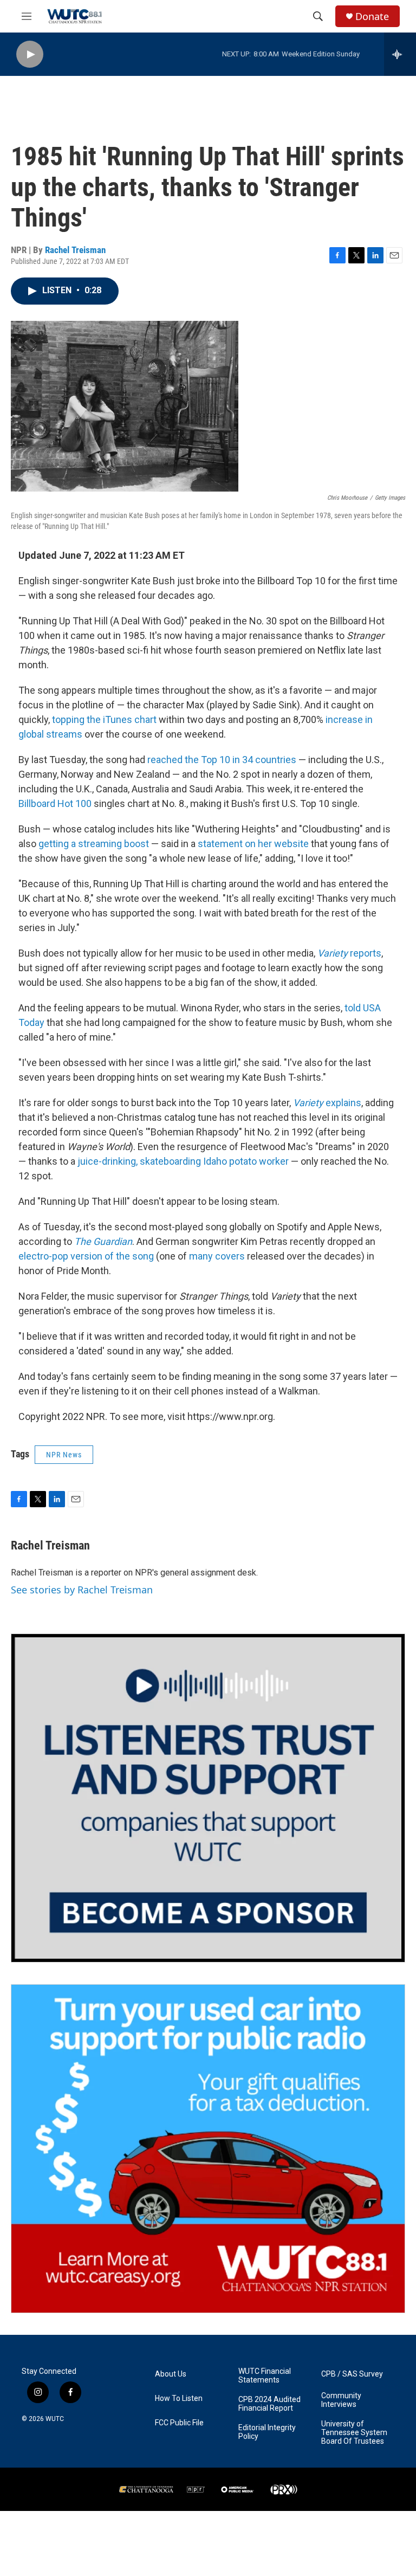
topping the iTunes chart (104, 719)
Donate (372, 17)
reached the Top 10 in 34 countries (222, 760)
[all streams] (400, 54)
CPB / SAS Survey (352, 2374)
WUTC (55, 2419)
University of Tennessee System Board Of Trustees (354, 2433)
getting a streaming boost (94, 844)
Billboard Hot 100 (55, 803)
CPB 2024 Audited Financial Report (269, 2404)
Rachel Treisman (75, 250)
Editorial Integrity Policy (267, 2432)
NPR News (64, 1455)
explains (327, 1103)
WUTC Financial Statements (265, 2376)
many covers (217, 1256)
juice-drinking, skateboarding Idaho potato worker (183, 1161)
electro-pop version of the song (86, 1256)
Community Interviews (341, 2400)
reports (349, 953)
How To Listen (179, 2399)
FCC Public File (179, 2423)
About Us (171, 2374)
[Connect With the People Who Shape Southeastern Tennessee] (208, 1798)
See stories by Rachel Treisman (82, 1590)
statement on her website (253, 844)
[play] (30, 54)
